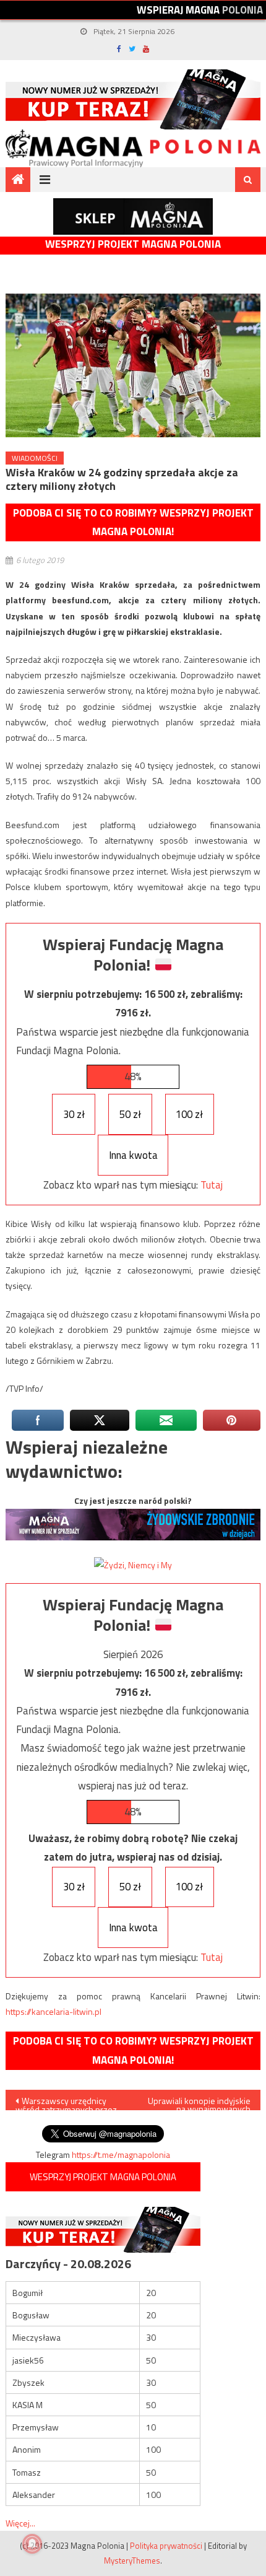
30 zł (74, 1114)
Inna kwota (133, 1155)
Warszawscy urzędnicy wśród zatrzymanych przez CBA (66, 2102)
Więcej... (20, 2523)
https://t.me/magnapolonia (121, 2155)
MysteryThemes (132, 2561)
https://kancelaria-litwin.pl (54, 2011)
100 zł (189, 1114)
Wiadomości (35, 458)
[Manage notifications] (32, 2544)
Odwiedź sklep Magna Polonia (133, 216)
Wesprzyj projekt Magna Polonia (133, 244)
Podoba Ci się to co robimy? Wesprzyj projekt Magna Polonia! (133, 522)
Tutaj (212, 1185)
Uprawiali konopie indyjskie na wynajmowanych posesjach (199, 2102)
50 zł (130, 1114)
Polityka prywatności (166, 2546)
